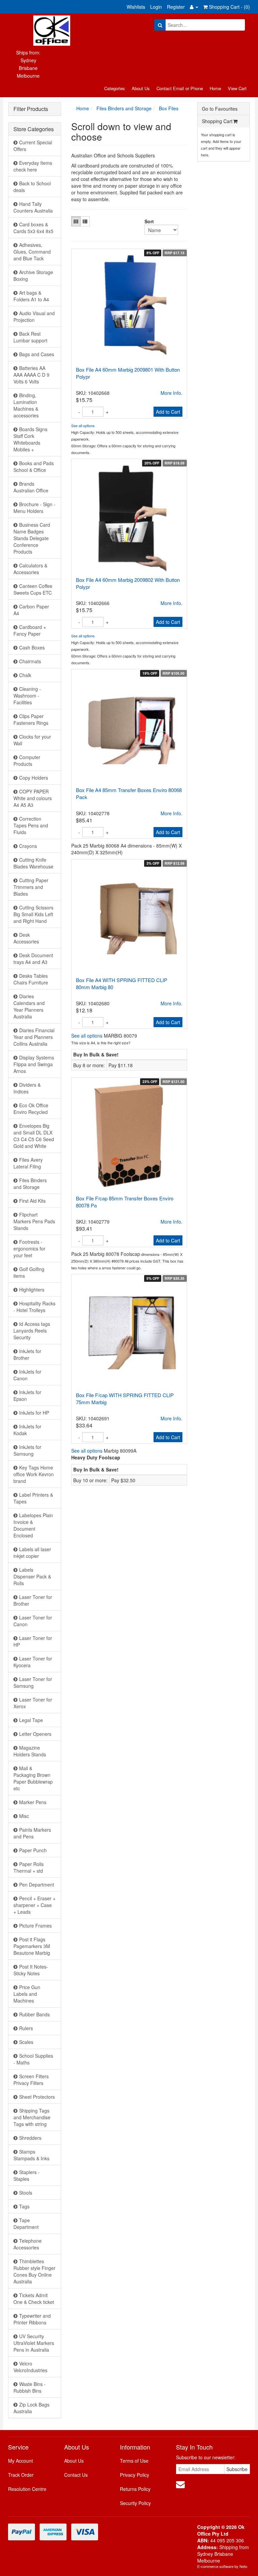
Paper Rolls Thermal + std (29, 1867)
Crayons (28, 846)
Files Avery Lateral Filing (28, 1163)
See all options (83, 425)
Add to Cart (168, 412)
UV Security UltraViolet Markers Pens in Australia (34, 2343)
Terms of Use (134, 2461)
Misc (24, 1816)
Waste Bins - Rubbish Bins (30, 2387)
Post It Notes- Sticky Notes (31, 1970)
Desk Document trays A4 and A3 (33, 959)
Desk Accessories (26, 938)
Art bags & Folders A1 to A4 (31, 296)
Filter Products (31, 109)
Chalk (25, 675)
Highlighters (32, 1290)
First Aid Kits (32, 1201)
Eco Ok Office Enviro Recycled (31, 1109)
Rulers (26, 2028)
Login (156, 7)
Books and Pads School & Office (34, 466)
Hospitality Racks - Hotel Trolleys (34, 1307)
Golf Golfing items (29, 1272)
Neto (243, 2566)
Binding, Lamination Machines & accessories (26, 405)
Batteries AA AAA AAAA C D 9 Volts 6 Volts (31, 375)
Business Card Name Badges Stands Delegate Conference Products (32, 538)
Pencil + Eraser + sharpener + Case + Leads (34, 1905)
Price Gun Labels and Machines (27, 1994)
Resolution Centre (27, 2489)
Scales (26, 2042)
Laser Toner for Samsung (33, 1682)
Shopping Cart (217, 121)
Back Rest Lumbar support (30, 337)
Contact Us (76, 2475)
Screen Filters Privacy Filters (31, 2080)
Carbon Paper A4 (31, 610)
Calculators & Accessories (30, 569)
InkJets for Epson (27, 1395)
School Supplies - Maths (33, 2059)
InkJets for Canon (27, 1375)
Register (176, 7)
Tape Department (26, 2224)
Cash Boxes (32, 647)
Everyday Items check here (33, 166)
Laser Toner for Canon (33, 1621)
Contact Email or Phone (180, 88)
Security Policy (135, 2503)
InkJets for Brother (27, 1354)
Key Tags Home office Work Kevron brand (34, 1474)
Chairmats (30, 661)
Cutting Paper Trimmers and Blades (31, 887)
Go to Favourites (220, 109)
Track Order (21, 2475)
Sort (147, 221)
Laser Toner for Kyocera (33, 1662)
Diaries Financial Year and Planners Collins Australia (34, 1037)
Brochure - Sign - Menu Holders (34, 508)
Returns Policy (135, 2489)
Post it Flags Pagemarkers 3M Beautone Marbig (32, 1946)
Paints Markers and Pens (32, 1833)
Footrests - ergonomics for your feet (29, 1248)
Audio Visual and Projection (34, 316)
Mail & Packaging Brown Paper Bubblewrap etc (33, 1778)
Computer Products (27, 760)
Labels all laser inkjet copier (32, 1553)
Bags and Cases (37, 354)
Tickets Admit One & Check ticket (34, 2299)
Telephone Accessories (28, 2244)
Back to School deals (32, 187)
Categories (115, 88)
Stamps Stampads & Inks (31, 2155)
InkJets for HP (34, 1413)
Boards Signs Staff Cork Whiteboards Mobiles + (30, 439)
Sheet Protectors (37, 2097)
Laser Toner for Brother (33, 1600)
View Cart (237, 88)
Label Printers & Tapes (33, 1498)
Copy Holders (34, 778)
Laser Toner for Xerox (33, 1703)
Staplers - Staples (27, 2175)
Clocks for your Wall (32, 740)
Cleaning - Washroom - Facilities (27, 696)
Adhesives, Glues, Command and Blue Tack (32, 252)
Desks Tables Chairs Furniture (31, 979)
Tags (24, 2206)
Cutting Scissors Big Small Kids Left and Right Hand (33, 914)
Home (215, 88)
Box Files (169, 108)
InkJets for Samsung (27, 1450)
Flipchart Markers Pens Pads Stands (34, 1221)
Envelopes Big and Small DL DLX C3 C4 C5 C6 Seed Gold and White (34, 1136)
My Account (20, 2461)
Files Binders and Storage (30, 1184)
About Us (141, 88)
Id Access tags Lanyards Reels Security (32, 1331)
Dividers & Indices (27, 1088)
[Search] (160, 25)
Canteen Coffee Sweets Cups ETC (33, 589)
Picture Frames (35, 1926)
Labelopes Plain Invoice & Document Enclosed (33, 1525)
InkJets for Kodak (27, 1430)
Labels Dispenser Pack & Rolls (32, 1576)
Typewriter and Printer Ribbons (32, 2319)
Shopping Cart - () (229, 7)
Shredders (30, 2138)
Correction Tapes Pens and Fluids (31, 825)
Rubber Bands (34, 2014)
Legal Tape (31, 1720)
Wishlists (136, 7)
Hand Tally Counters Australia (33, 207)
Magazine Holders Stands (30, 1751)
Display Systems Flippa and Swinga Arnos (34, 1064)
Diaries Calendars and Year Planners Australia (29, 1006)
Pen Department (37, 1884)
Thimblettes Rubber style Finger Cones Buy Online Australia (34, 2271)
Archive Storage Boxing (33, 275)
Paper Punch (33, 1850)
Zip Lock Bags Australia (31, 2408)
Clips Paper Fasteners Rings (31, 719)
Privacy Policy (135, 2475)
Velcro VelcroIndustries (30, 2367)
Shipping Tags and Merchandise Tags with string (32, 2117)
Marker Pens (33, 1802)
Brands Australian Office (31, 487)
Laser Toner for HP (33, 1641)
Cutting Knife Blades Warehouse (33, 863)
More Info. (171, 393)
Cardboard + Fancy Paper (30, 630)
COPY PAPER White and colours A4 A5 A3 (33, 798)
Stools (26, 2193)
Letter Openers (35, 1734)
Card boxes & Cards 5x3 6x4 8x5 (33, 228)
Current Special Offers (33, 146)
